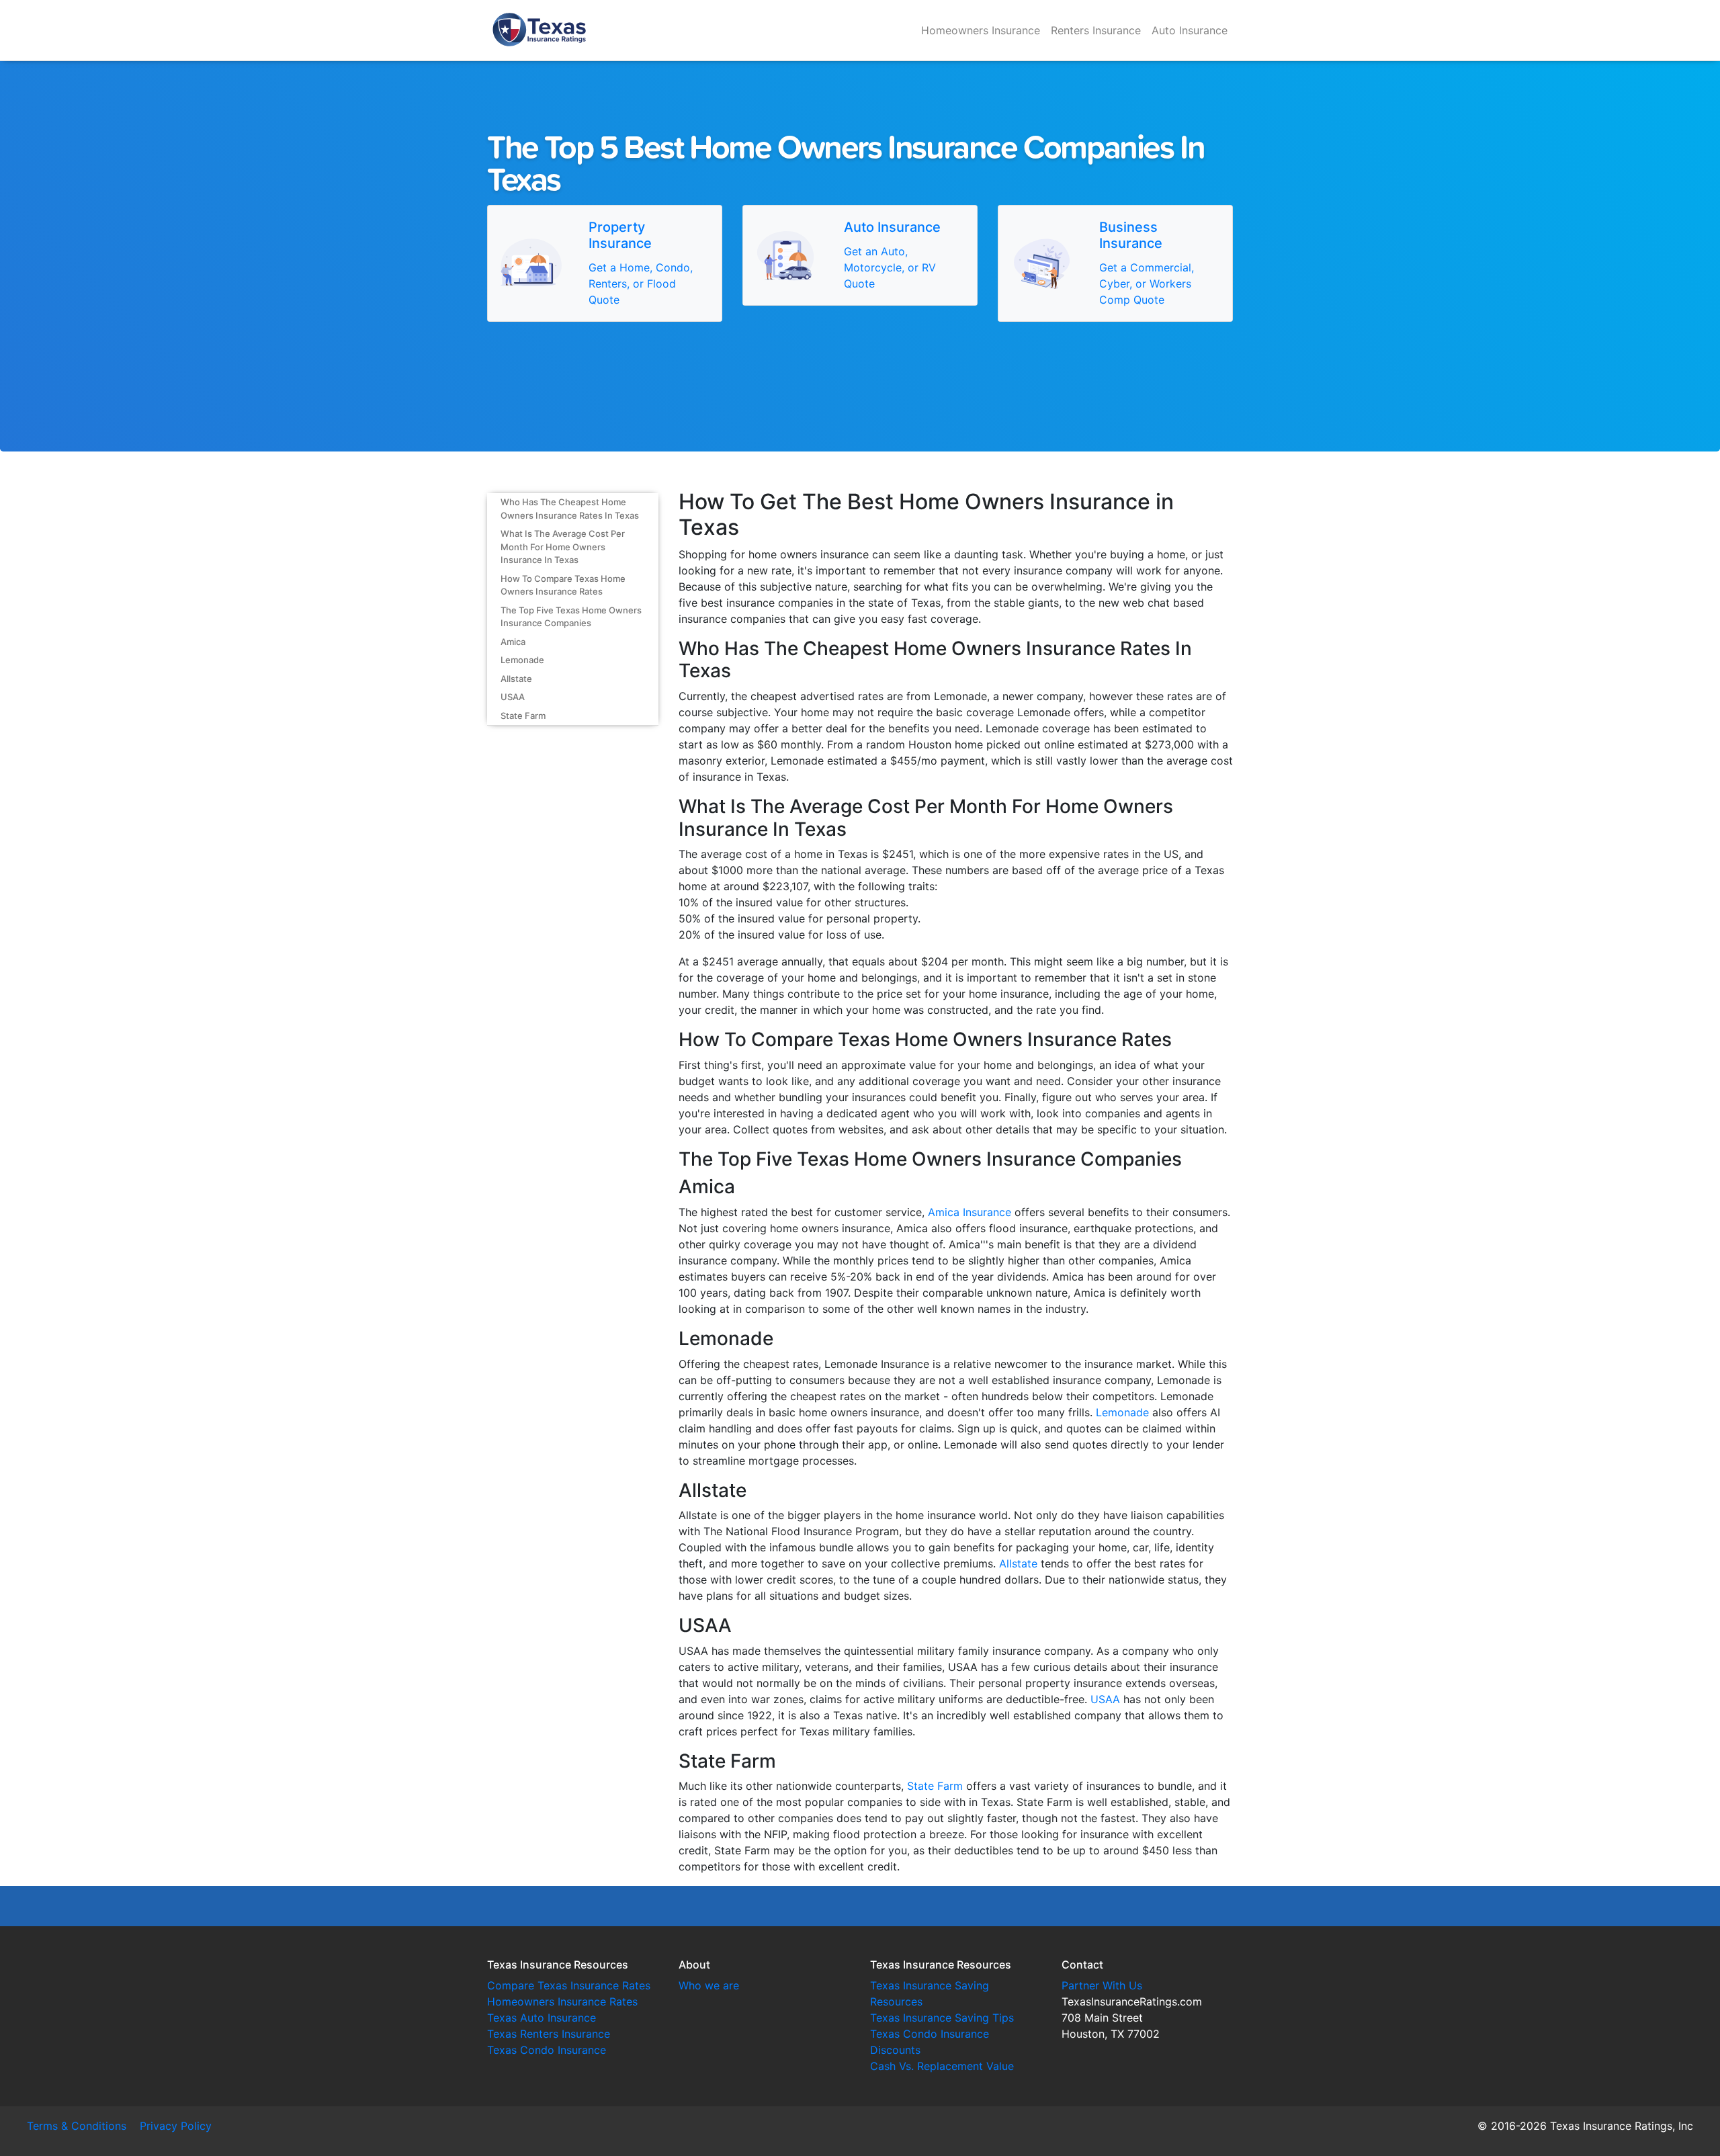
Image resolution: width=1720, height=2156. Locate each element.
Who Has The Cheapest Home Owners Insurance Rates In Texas (570, 509)
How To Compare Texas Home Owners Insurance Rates (563, 585)
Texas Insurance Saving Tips (942, 2018)
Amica (513, 642)
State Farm (523, 716)
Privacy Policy (176, 2126)
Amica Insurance (970, 1212)
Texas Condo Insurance (547, 2050)
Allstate (516, 679)
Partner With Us (1102, 1985)
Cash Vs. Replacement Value (942, 2066)
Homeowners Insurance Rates (562, 2001)
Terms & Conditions (77, 2126)
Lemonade (522, 660)
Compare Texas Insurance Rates (569, 1985)
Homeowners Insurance (981, 30)
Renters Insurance (1096, 30)
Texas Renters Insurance (549, 2034)
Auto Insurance (1190, 30)
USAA (513, 697)
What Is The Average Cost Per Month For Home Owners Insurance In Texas (563, 547)
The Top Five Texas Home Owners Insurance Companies (571, 617)
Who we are (709, 1985)
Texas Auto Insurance (542, 2018)
